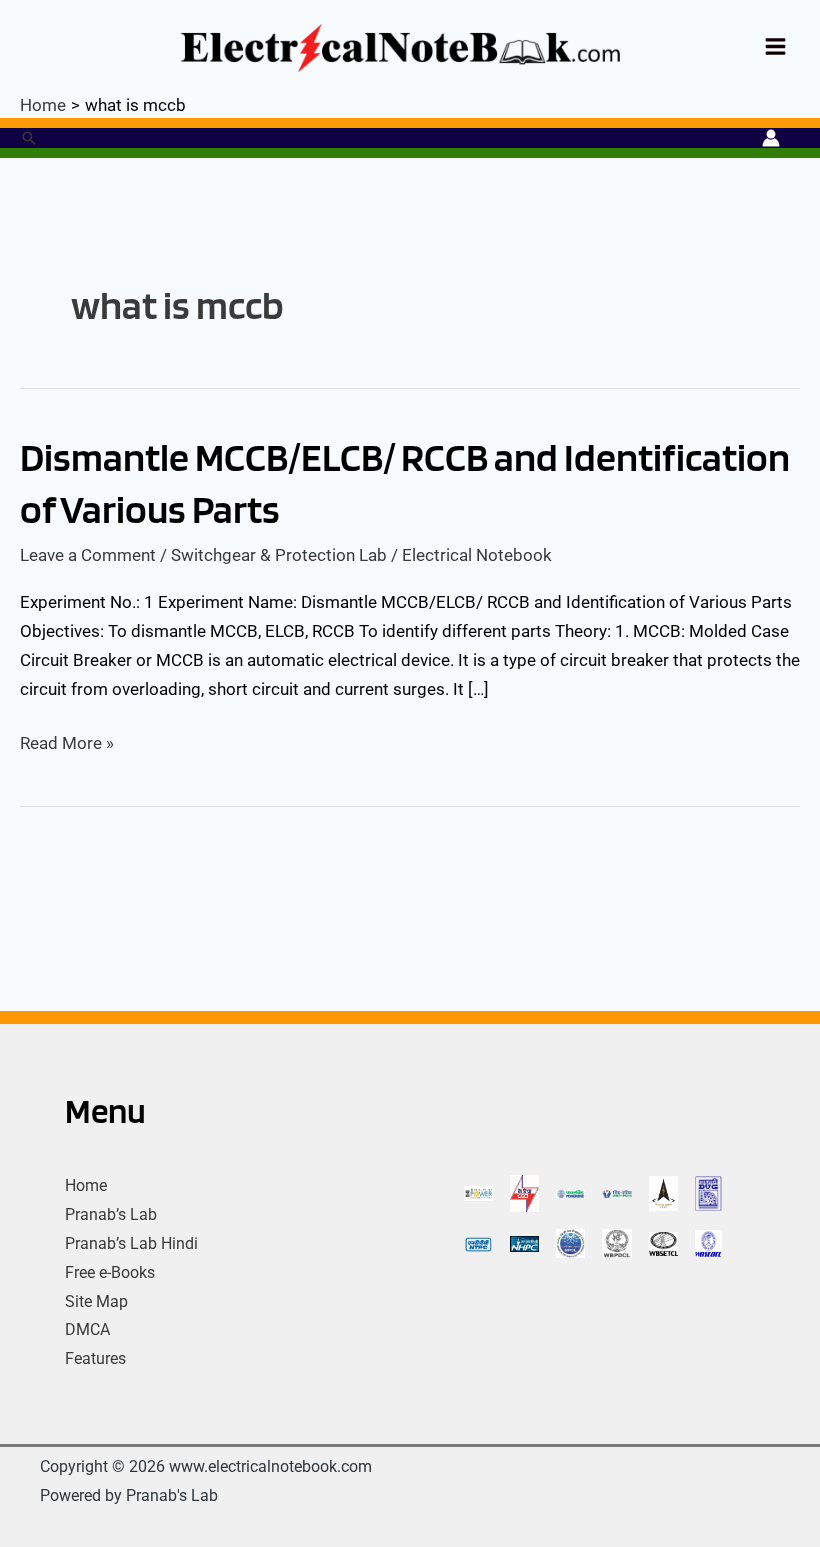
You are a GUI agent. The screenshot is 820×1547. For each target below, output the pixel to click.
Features (95, 1358)
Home (86, 1185)
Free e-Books (110, 1272)
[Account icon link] (771, 138)
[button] (29, 138)
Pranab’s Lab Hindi (131, 1243)
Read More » (67, 741)
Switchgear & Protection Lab (279, 555)
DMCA (87, 1329)
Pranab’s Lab (111, 1214)
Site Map (96, 1301)
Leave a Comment (88, 555)
